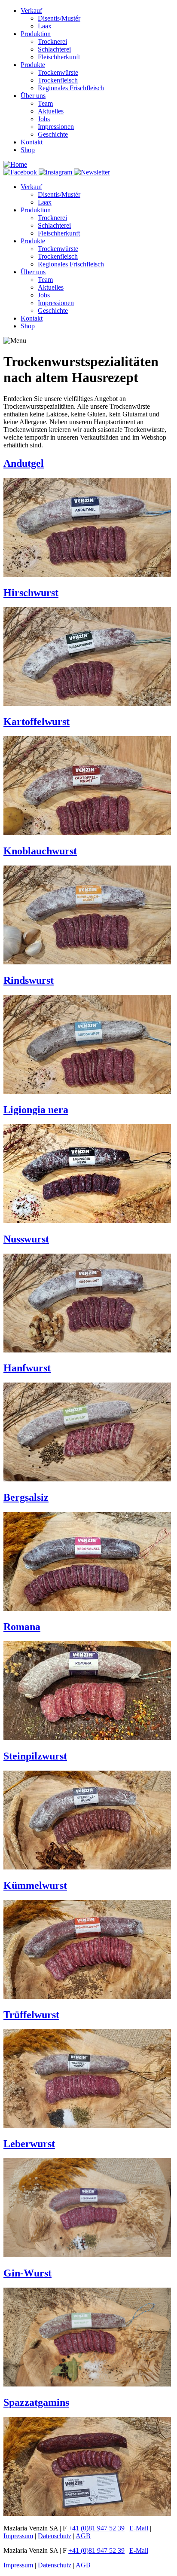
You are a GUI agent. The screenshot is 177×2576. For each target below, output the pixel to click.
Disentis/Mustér (59, 18)
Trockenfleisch (58, 80)
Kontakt (32, 142)
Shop (28, 150)
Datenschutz (55, 2536)
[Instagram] (56, 172)
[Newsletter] (92, 172)
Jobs (44, 119)
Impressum (18, 2536)
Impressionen (56, 127)
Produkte (33, 65)
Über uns (33, 96)
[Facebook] (21, 172)
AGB (83, 2536)
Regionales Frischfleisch (71, 88)
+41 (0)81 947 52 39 (96, 2528)
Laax (45, 26)
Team (45, 103)
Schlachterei (54, 49)
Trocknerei (52, 41)
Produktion (36, 34)
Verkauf (31, 11)
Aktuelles (51, 111)
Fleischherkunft (59, 57)
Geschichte (53, 134)
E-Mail (139, 2528)
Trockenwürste (58, 72)
